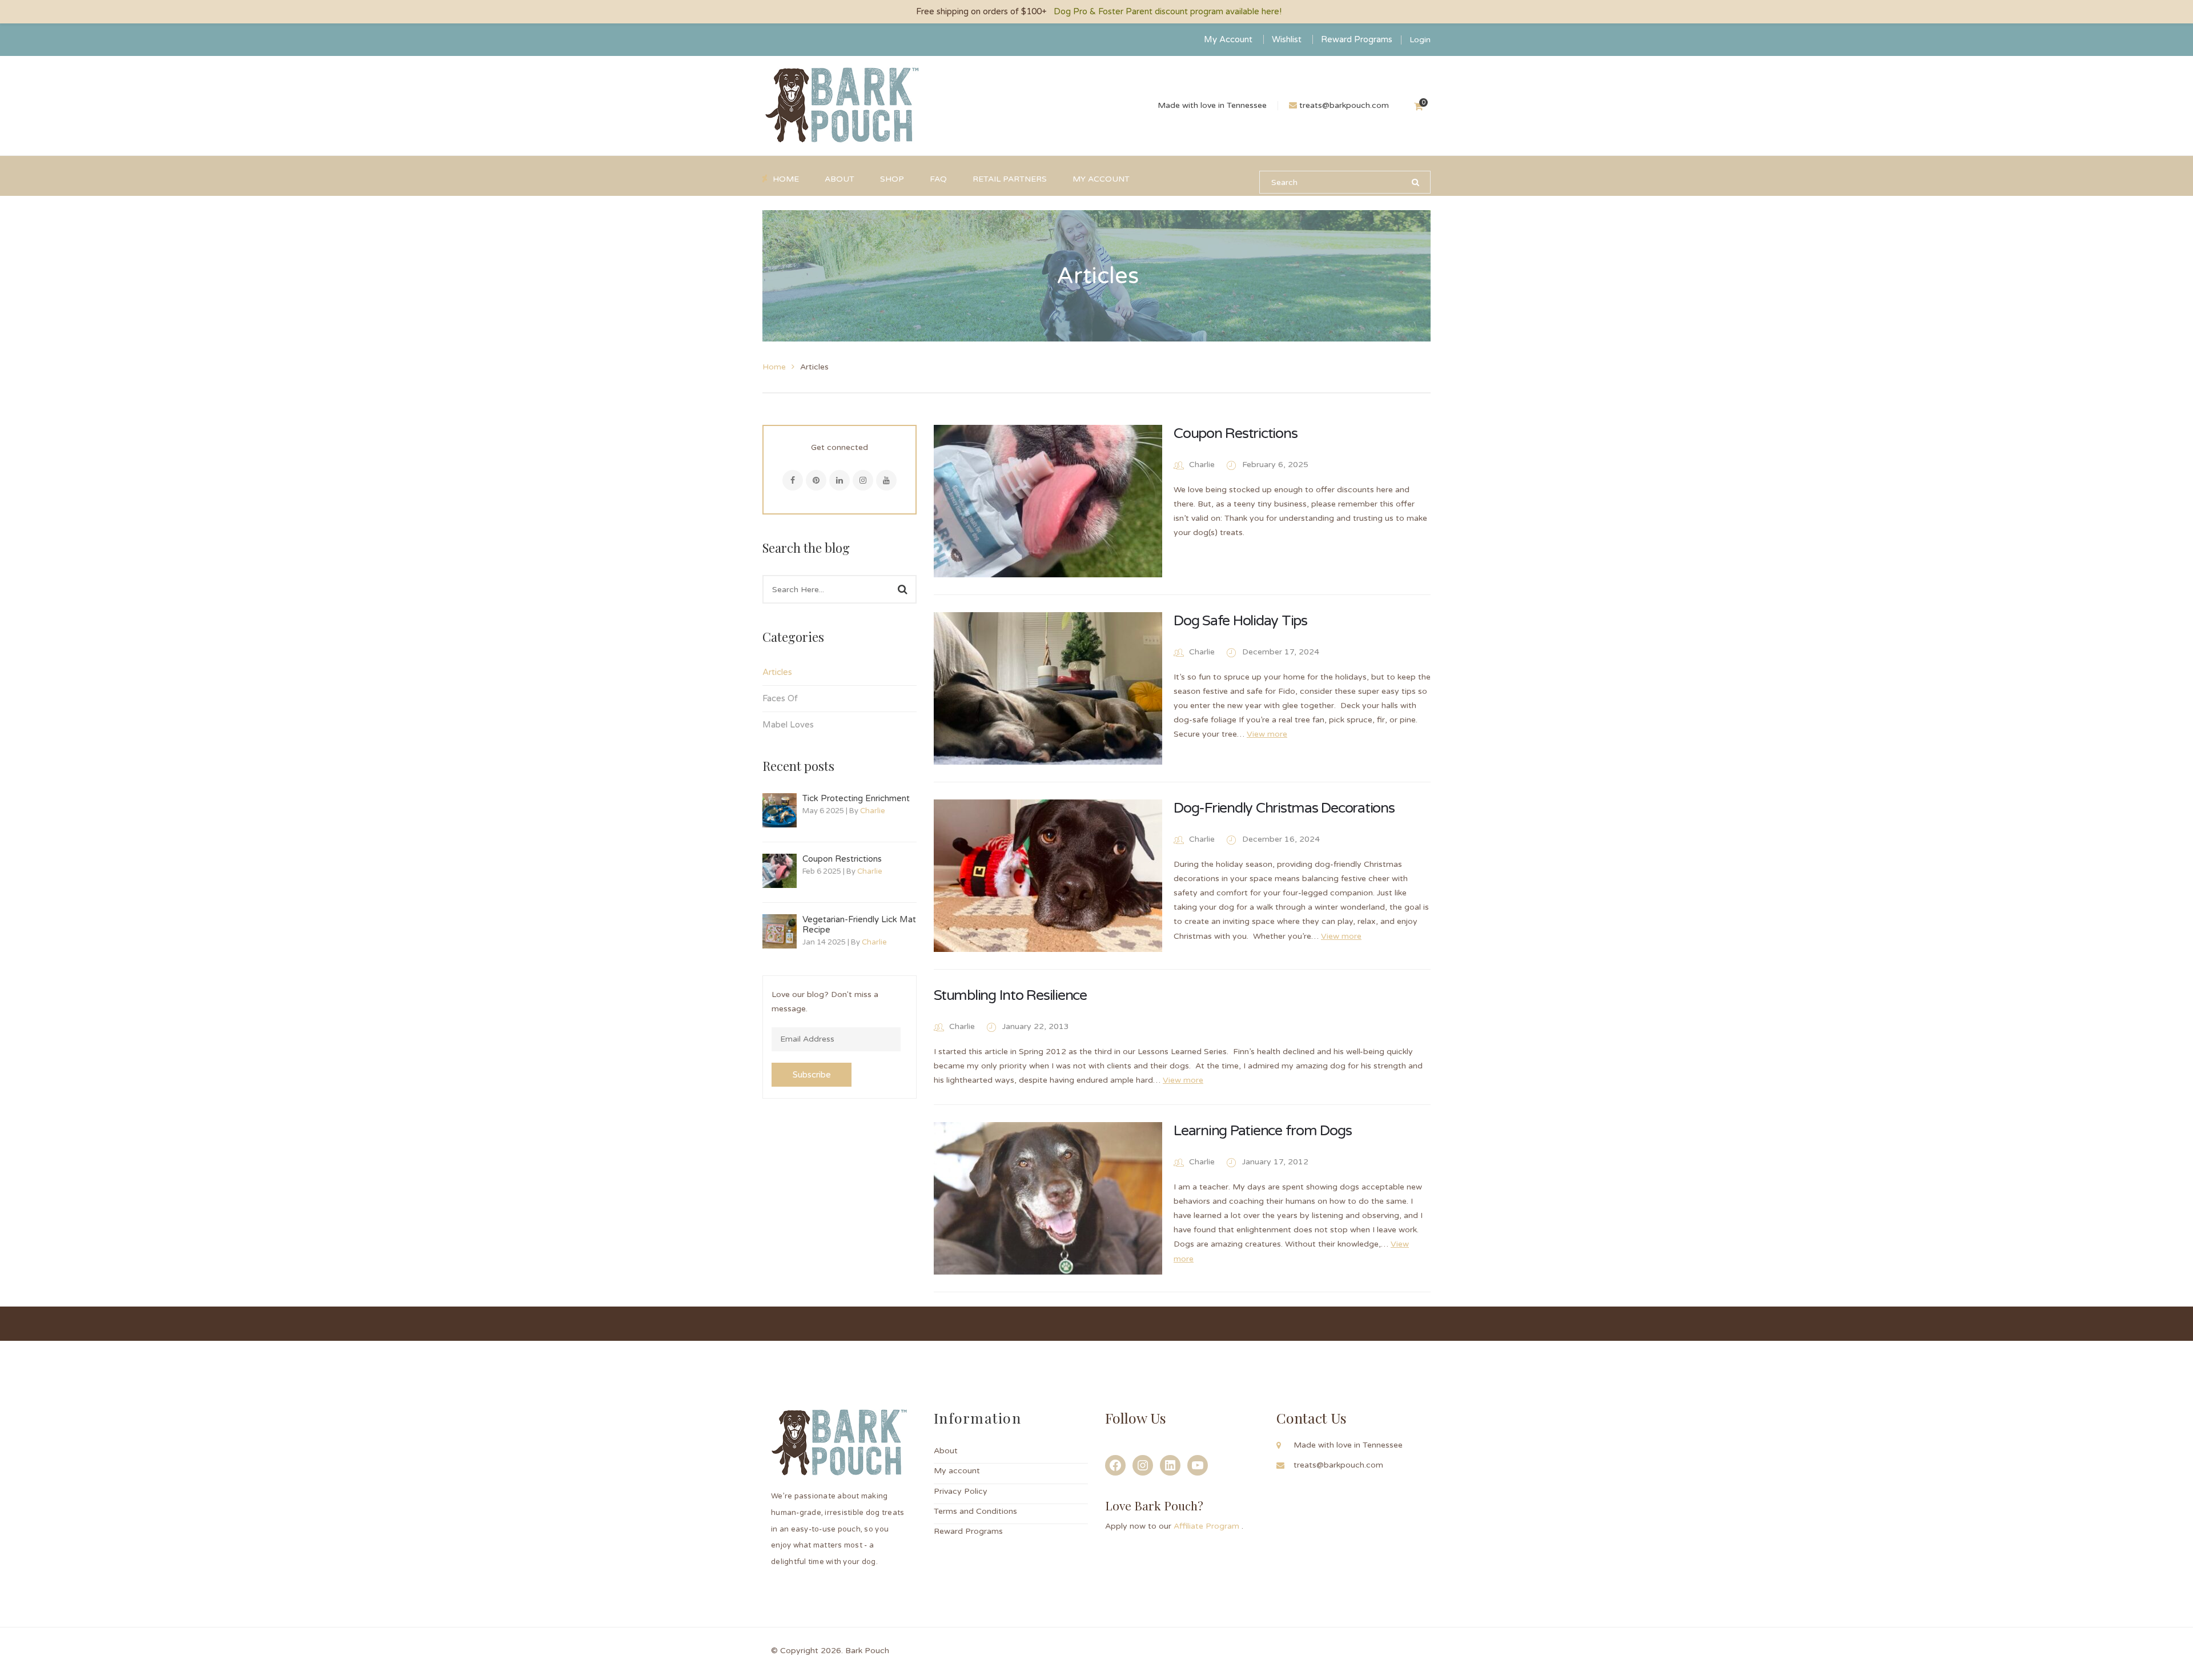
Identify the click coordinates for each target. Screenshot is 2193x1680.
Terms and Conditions (975, 1511)
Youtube (886, 480)
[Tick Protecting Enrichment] (780, 810)
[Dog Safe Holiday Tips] (1048, 688)
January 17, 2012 (1275, 1162)
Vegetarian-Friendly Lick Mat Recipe (859, 925)
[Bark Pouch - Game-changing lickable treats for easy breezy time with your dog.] (842, 105)
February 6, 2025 (1275, 465)
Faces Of (780, 698)
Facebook (793, 480)
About (946, 1451)
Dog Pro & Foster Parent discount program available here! (1168, 11)
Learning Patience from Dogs (1262, 1131)
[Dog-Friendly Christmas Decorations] (1048, 876)
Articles (777, 672)
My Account (1228, 39)
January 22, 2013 (1036, 1026)
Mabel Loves (788, 725)
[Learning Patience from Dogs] (1048, 1198)
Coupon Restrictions (842, 859)
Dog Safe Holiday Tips (1240, 621)
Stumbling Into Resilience (1010, 995)
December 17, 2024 (1281, 652)
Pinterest (816, 480)
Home (774, 367)
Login (1420, 40)
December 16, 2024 (1281, 839)
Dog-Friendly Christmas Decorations (1284, 808)
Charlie (873, 811)
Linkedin (840, 480)
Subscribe (812, 1075)
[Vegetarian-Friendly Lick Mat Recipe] (780, 931)
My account (957, 1471)
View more (1267, 734)
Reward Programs (1357, 39)
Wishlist (1287, 39)
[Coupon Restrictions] (780, 871)
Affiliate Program (1208, 1526)
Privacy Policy (961, 1491)
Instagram (863, 480)
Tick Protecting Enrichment (856, 798)
